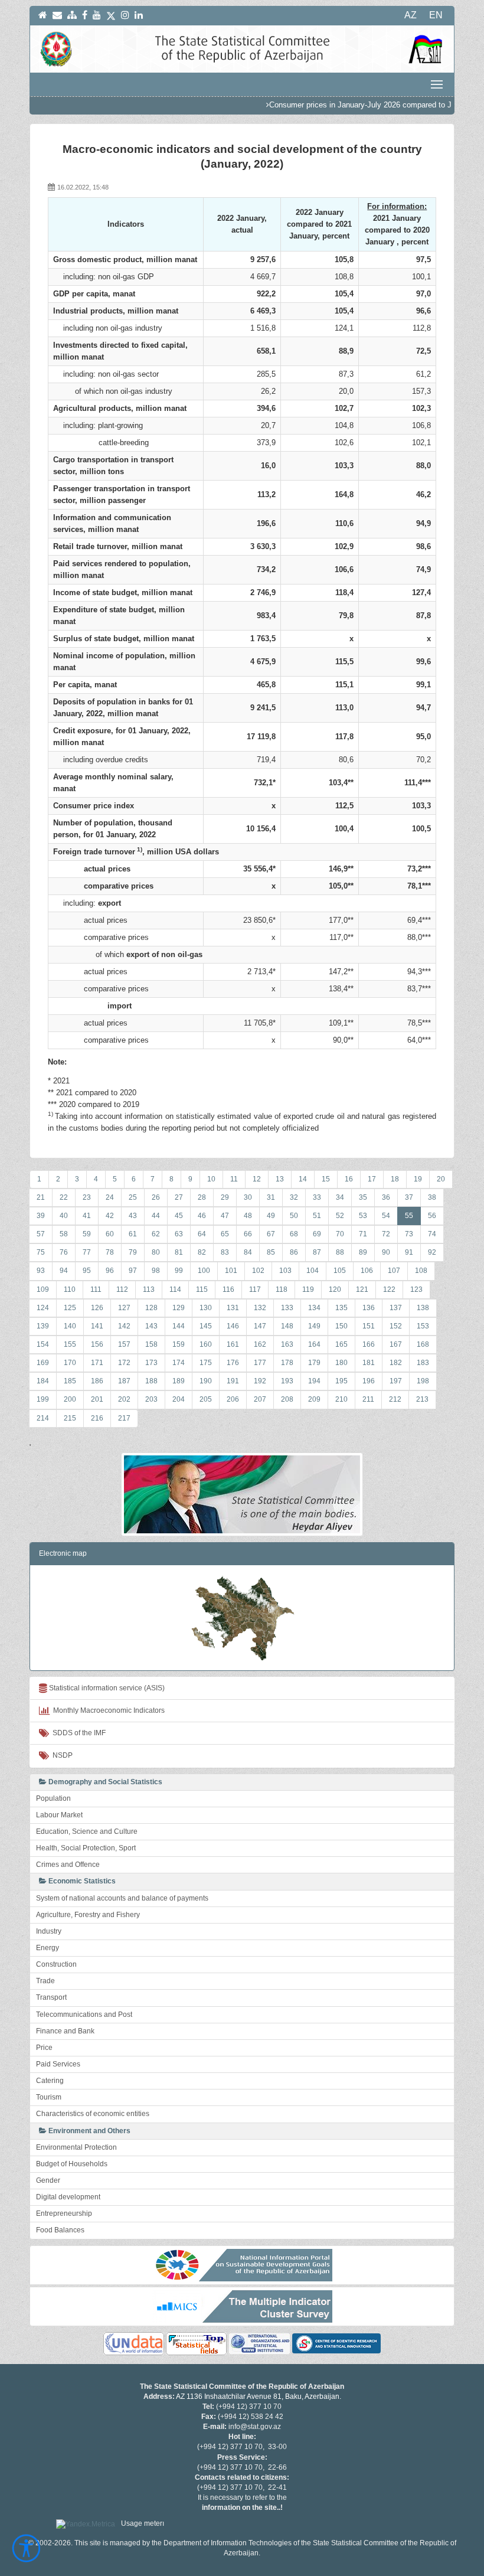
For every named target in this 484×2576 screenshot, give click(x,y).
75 (41, 1252)
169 (43, 1363)
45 (179, 1216)
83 (225, 1252)
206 (233, 1399)
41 (87, 1216)
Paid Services (58, 2064)
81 (179, 1252)
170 (70, 1363)
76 (64, 1252)
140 (70, 1326)
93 (41, 1271)
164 (314, 1344)
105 (340, 1271)
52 (340, 1216)
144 (179, 1326)
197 (396, 1381)
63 (179, 1234)
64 (202, 1234)
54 (386, 1216)
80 (156, 1252)
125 (70, 1308)
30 (248, 1197)
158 (151, 1344)
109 (43, 1289)
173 (151, 1363)
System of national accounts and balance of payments (122, 1898)
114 (175, 1289)
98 (156, 1271)
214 (43, 1418)
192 (260, 1381)
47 (225, 1216)
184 (43, 1381)
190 (206, 1381)
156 (97, 1344)
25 (133, 1197)
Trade (45, 1981)
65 (225, 1234)
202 (124, 1399)
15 (326, 1179)
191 (233, 1381)
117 (255, 1289)
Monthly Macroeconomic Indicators (107, 1710)
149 (314, 1326)
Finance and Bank (65, 2031)
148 (287, 1326)
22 (64, 1197)
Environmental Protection (76, 2147)
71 (363, 1234)
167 (396, 1344)
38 (432, 1197)
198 (423, 1381)
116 (228, 1289)
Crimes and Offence (68, 1865)
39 (41, 1216)
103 (285, 1271)
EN (436, 15)
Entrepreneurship (64, 2213)
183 (423, 1363)
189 (179, 1381)
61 (133, 1234)
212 (395, 1399)
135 (341, 1308)
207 (260, 1399)
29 (225, 1197)
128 (151, 1308)
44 (156, 1216)
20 (441, 1179)
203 (151, 1399)
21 (41, 1197)
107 (394, 1271)
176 (233, 1363)
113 (149, 1289)
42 (110, 1216)
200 (70, 1399)
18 (395, 1179)
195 (341, 1381)
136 (369, 1308)
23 (87, 1197)
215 (70, 1418)
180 (341, 1363)
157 (124, 1344)
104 (313, 1271)
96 (110, 1271)
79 (133, 1252)
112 (122, 1289)
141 (97, 1326)
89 (363, 1252)
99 (179, 1271)
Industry (49, 1931)
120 (335, 1289)
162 (260, 1344)
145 (206, 1326)
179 (314, 1363)
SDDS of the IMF (77, 1733)
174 (179, 1363)
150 (341, 1326)
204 (179, 1399)
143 (151, 1326)
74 (432, 1234)
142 (124, 1326)
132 (260, 1308)
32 (294, 1197)
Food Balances (60, 2230)
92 (432, 1252)
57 (41, 1234)
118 (282, 1289)
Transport (51, 1997)
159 (179, 1344)
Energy (48, 1948)
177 (260, 1363)
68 (294, 1234)
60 (110, 1234)
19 (418, 1179)
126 (97, 1308)
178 (287, 1363)
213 (422, 1399)
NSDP (61, 1755)
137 (396, 1308)
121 (362, 1289)
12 (257, 1179)
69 (317, 1234)
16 (349, 1179)
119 (308, 1289)
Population (53, 1798)
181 (369, 1363)
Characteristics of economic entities (93, 2114)
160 (206, 1344)
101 (231, 1271)
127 (124, 1308)
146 (233, 1326)
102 (258, 1271)
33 (317, 1197)
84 (248, 1252)
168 (423, 1344)
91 (409, 1252)
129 (179, 1308)
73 (409, 1234)
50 (294, 1216)
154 (43, 1344)
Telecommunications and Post (84, 2015)
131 (233, 1308)
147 (260, 1326)
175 (206, 1363)
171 (97, 1363)
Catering (50, 2081)
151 (369, 1326)
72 (386, 1234)
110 (70, 1289)
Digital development (68, 2197)
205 (206, 1399)
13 (280, 1179)
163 (287, 1344)
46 (202, 1216)
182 (396, 1363)
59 (87, 1234)
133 (287, 1308)
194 (314, 1381)
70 (340, 1234)
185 (70, 1381)
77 (87, 1252)
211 (368, 1399)
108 (421, 1271)
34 (340, 1197)
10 (211, 1179)
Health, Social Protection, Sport (86, 1848)
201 (97, 1399)
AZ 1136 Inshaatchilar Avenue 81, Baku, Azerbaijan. (259, 2397)
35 (363, 1197)
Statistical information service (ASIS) (106, 1688)
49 (271, 1216)
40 (64, 1216)
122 (389, 1289)
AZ (411, 15)
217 (124, 1418)
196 (369, 1381)
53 (363, 1216)
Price (44, 2048)
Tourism (49, 2097)
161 (233, 1344)
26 (156, 1197)
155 (70, 1344)
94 (64, 1271)
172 (124, 1363)
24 (110, 1197)
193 (287, 1381)
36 (386, 1197)
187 (124, 1381)
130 (206, 1308)
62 (156, 1234)
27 (179, 1197)
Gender (48, 2180)
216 (97, 1418)
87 (317, 1252)
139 (43, 1326)
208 (287, 1399)
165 (341, 1344)
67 (271, 1234)
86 (294, 1252)
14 (303, 1179)
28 (202, 1197)
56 (432, 1216)
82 (202, 1252)
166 (369, 1344)
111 (96, 1289)
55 (409, 1216)
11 (234, 1179)
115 (202, 1289)
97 (133, 1271)
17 (372, 1179)
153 (423, 1326)
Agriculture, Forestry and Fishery (88, 1915)
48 (248, 1216)
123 (416, 1289)
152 (396, 1326)
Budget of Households (72, 2164)
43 (133, 1216)
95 (87, 1271)
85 (271, 1252)
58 (64, 1234)
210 (341, 1399)
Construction (56, 1964)
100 (204, 1271)
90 (386, 1252)
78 (110, 1252)
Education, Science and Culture (87, 1831)
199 (43, 1399)
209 (314, 1399)
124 (43, 1308)
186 (97, 1381)
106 (367, 1271)
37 (409, 1197)
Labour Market (59, 1815)
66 (248, 1234)
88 (340, 1252)
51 (317, 1216)
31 (271, 1197)
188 (151, 1381)
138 (423, 1308)
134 (314, 1308)
